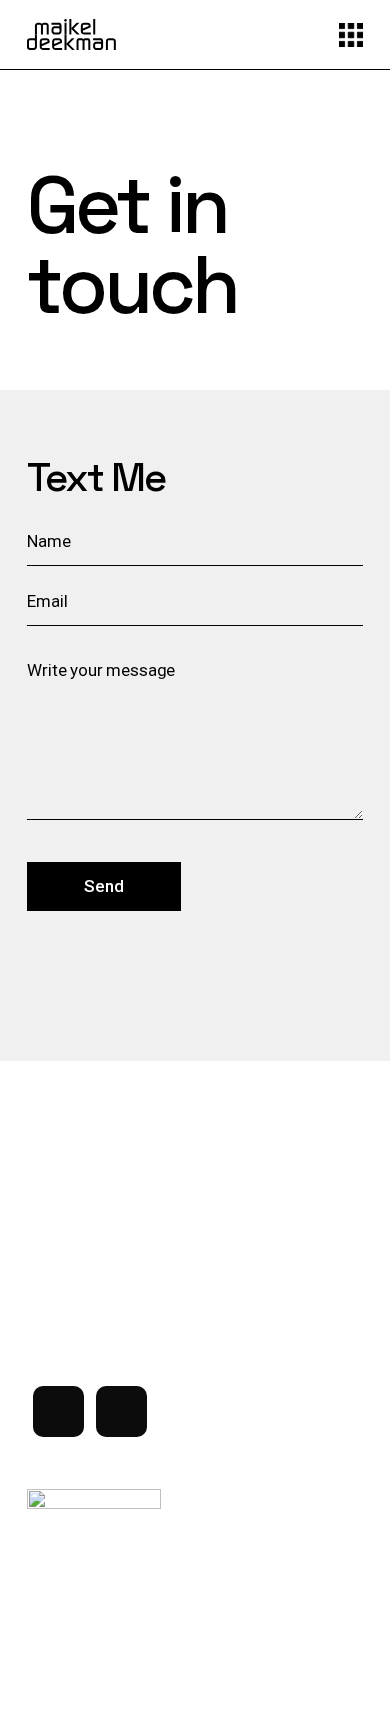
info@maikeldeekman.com (115, 1273)
